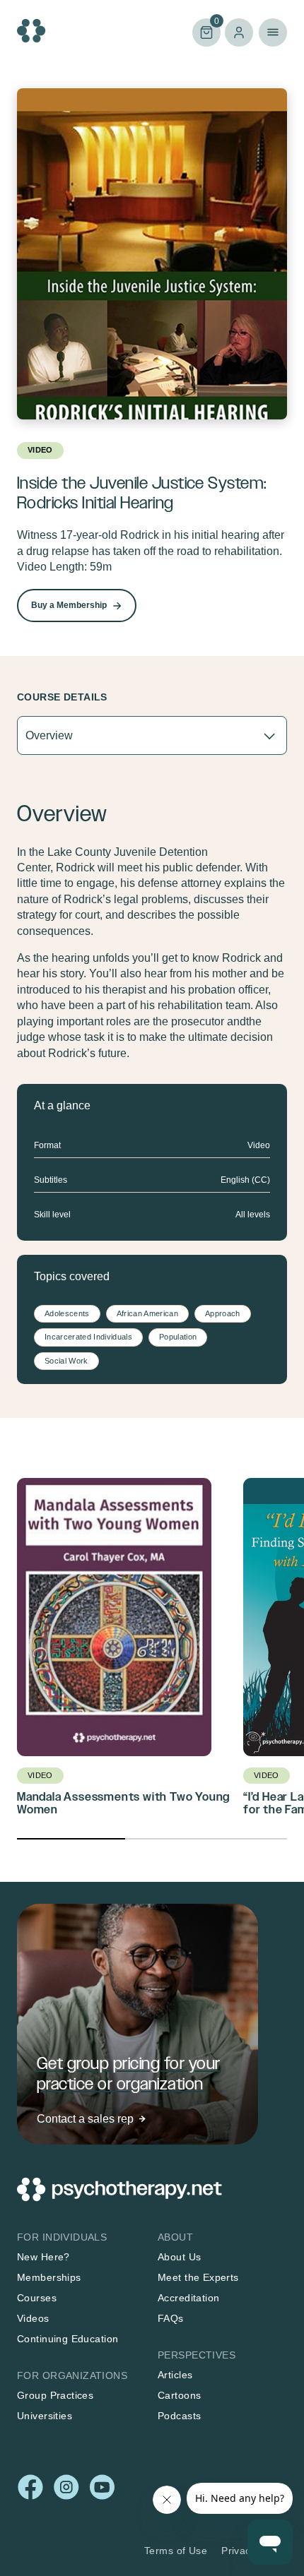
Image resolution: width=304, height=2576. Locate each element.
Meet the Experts (198, 2277)
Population (178, 1337)
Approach (223, 1313)
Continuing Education (68, 2339)
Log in (239, 32)
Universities (45, 2416)
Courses (37, 2298)
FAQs (171, 2318)
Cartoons (179, 2395)
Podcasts (179, 2416)
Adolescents (67, 1313)
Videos (33, 2318)
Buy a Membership (69, 605)
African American (147, 1313)
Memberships (49, 2277)
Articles (175, 2375)
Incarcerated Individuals (88, 1337)
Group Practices (55, 2395)
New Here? (43, 2257)
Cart (206, 31)
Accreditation (188, 2298)
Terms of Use (176, 2551)
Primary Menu (273, 32)
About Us (179, 2257)
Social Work (66, 1361)
